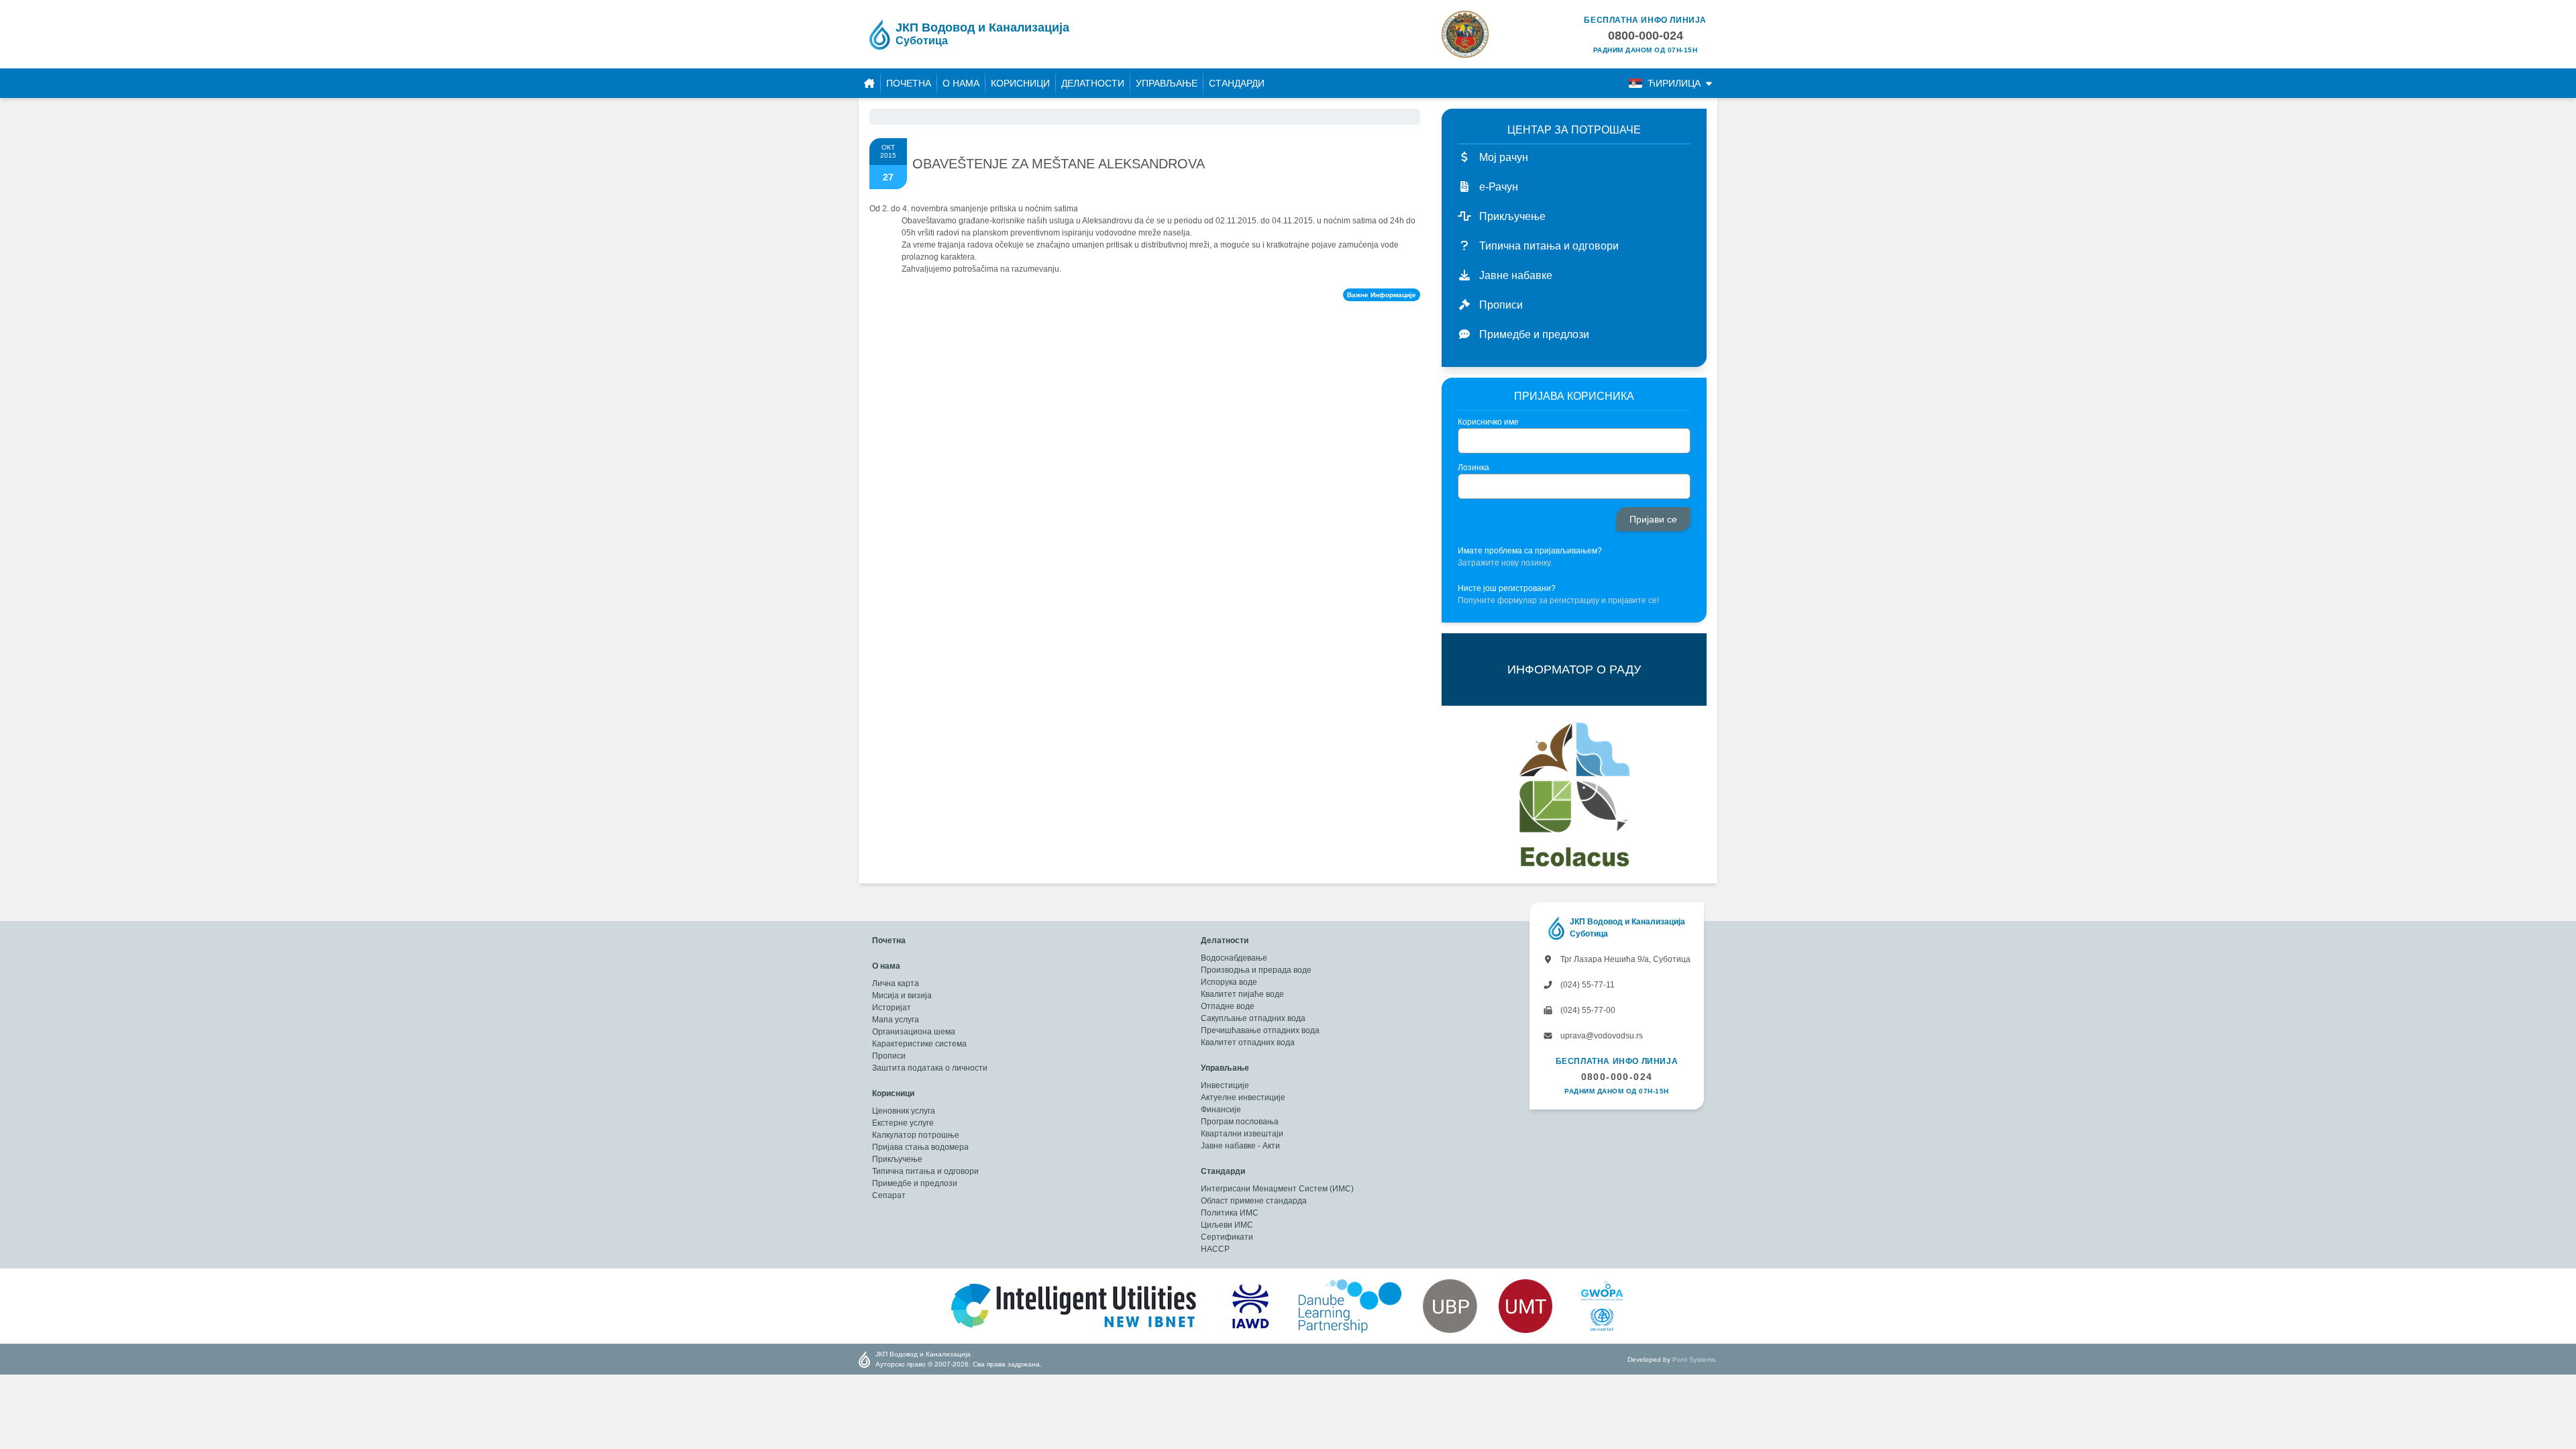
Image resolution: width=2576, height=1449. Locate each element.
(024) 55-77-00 (1587, 1010)
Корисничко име (1488, 422)
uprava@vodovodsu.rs (1601, 1036)
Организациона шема (914, 1032)
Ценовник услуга (904, 1111)
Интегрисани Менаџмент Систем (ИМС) (1277, 1189)
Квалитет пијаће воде (1242, 994)
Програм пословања (1240, 1122)
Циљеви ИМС (1227, 1225)
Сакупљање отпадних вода (1253, 1018)
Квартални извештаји (1242, 1134)
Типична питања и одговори (925, 1171)
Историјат (892, 1008)
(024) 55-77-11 (1587, 985)
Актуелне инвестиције (1243, 1097)
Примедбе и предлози (915, 1183)
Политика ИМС (1230, 1213)
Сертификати (1227, 1237)
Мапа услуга (896, 1020)
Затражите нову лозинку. (1505, 563)
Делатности (1093, 83)
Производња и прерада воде (1256, 970)
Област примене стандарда (1254, 1201)
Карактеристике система (919, 1044)
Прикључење (897, 1159)
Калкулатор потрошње (916, 1135)
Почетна (909, 83)
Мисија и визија (902, 996)
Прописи (889, 1056)
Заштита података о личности (930, 1068)
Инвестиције (1225, 1085)
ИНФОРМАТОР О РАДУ (1574, 669)
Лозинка (1473, 468)
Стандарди (1237, 83)
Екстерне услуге (903, 1123)
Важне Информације (1382, 295)
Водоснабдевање (1234, 958)
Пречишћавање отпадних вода (1260, 1030)
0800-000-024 (1617, 1077)
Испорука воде (1229, 982)
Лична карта (896, 983)
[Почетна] (869, 83)
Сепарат (889, 1195)
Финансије (1221, 1110)
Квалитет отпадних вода (1248, 1042)
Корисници (1020, 83)
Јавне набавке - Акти (1240, 1146)
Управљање (1167, 83)
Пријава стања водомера (920, 1147)
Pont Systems (1694, 1359)
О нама (961, 83)
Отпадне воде (1228, 1006)
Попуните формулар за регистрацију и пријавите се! (1558, 600)
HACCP (1215, 1249)
